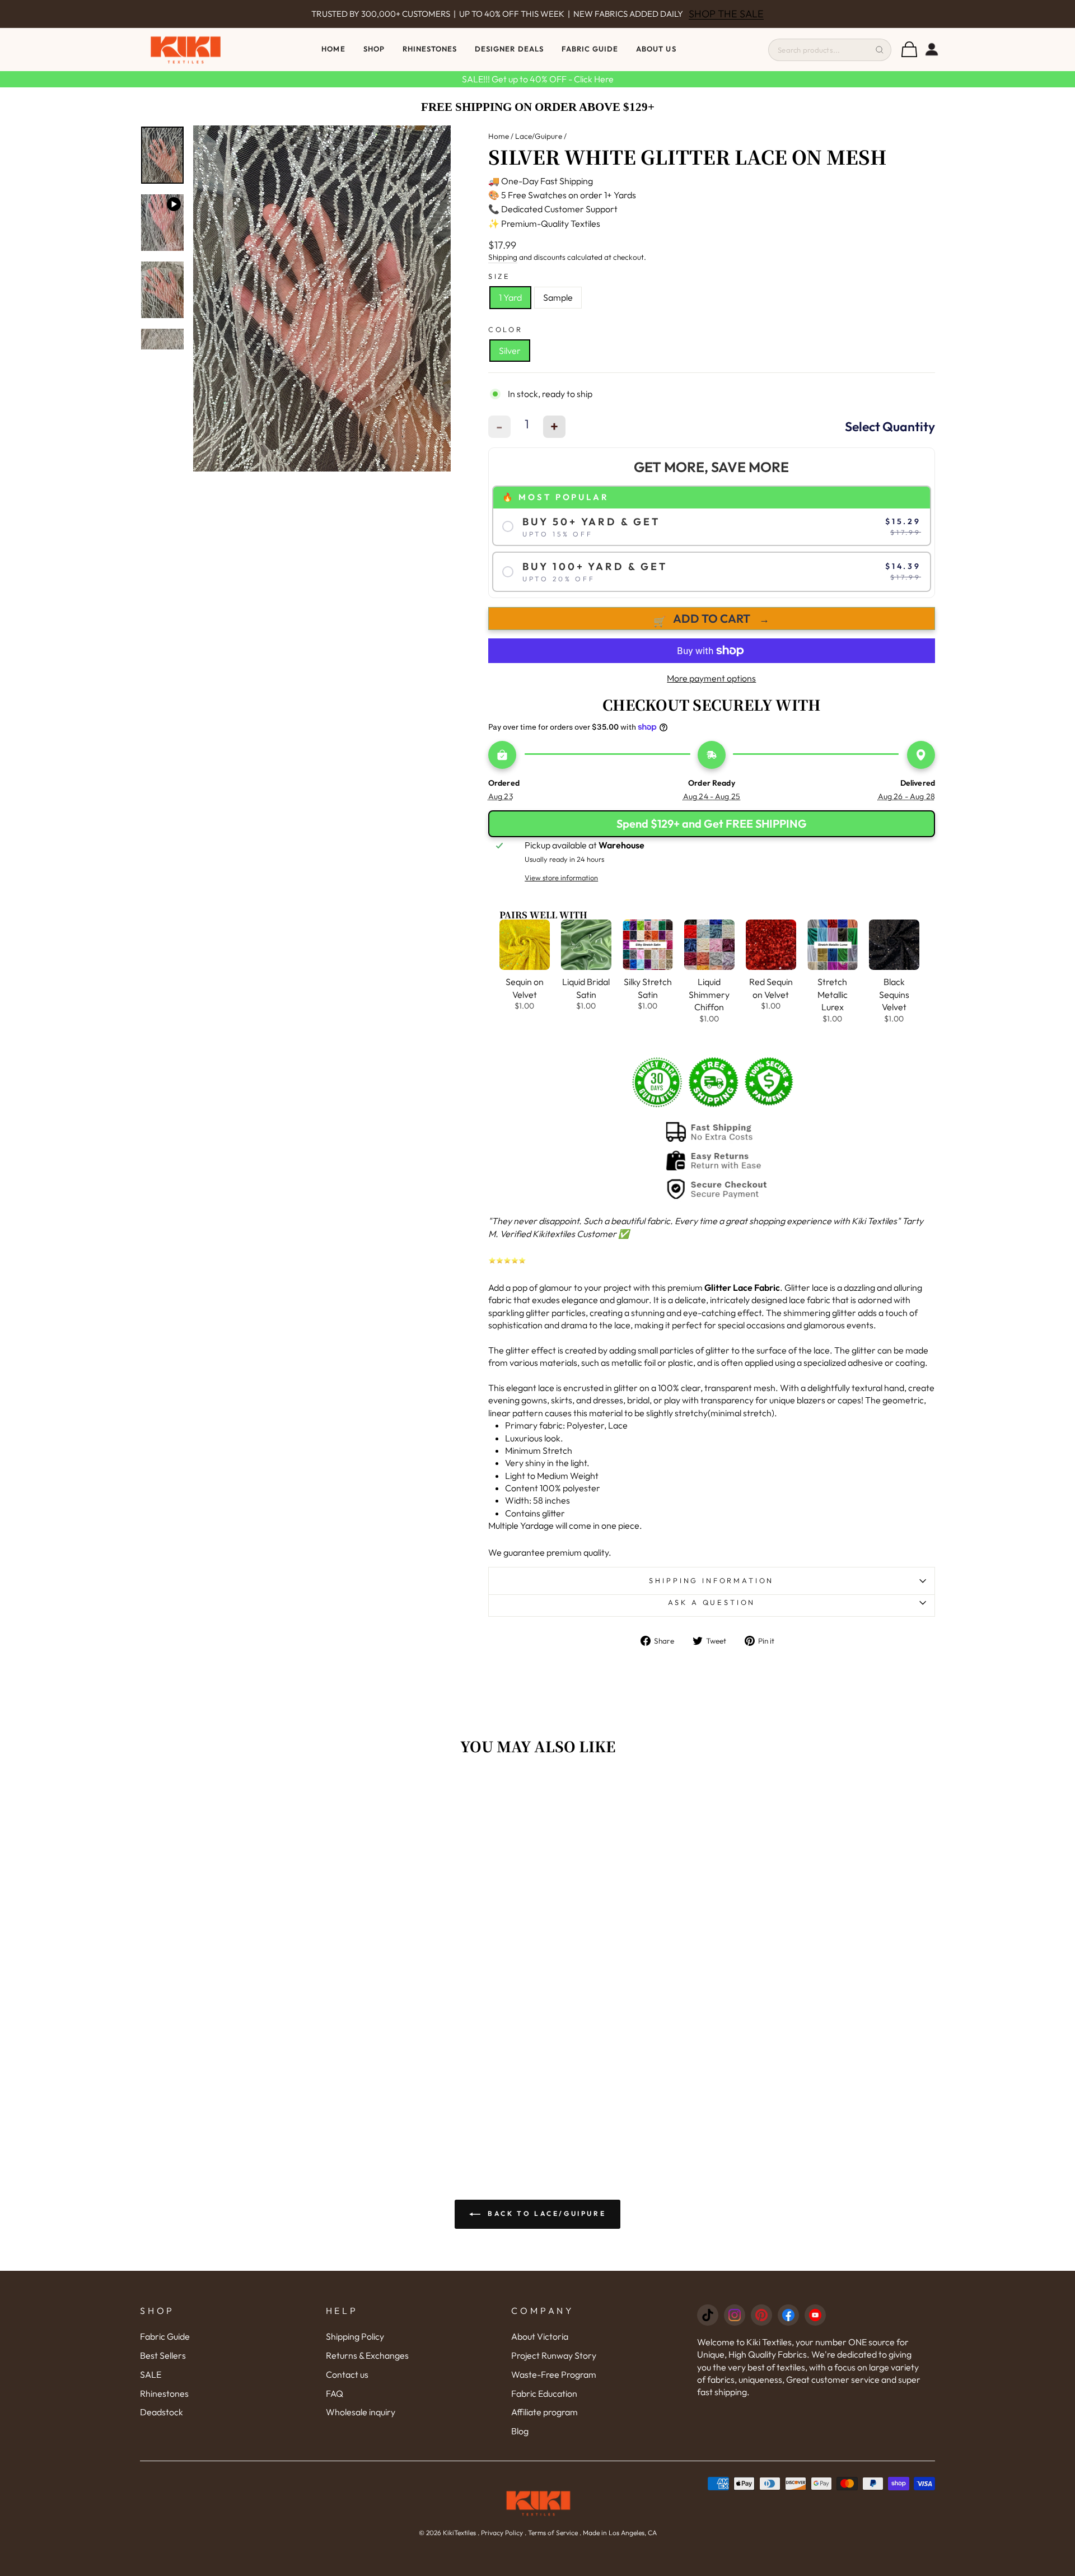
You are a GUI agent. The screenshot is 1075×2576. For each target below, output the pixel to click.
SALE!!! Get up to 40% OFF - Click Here (538, 79)
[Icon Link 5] (815, 2315)
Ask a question (712, 1602)
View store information (561, 878)
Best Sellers (163, 2355)
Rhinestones (164, 2393)
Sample (558, 297)
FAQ (335, 2393)
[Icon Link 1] (708, 2315)
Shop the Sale (726, 14)
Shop (374, 49)
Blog (520, 2431)
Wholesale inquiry (361, 2412)
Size (499, 276)
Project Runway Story (554, 2355)
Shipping (503, 257)
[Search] (880, 50)
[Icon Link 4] (788, 2315)
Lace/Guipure (539, 136)
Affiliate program (544, 2412)
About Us (656, 49)
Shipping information (711, 1580)
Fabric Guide (590, 49)
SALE (151, 2374)
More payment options (711, 678)
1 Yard (510, 297)
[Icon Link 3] (761, 2315)
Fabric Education (544, 2393)
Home (333, 49)
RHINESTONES (430, 49)
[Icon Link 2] (735, 2315)
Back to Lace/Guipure (546, 2213)
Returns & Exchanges (367, 2355)
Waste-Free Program (554, 2374)
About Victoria (540, 2336)
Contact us (347, 2374)
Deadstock (162, 2412)
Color (506, 329)
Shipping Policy (355, 2336)
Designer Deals (509, 49)
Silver (510, 351)
